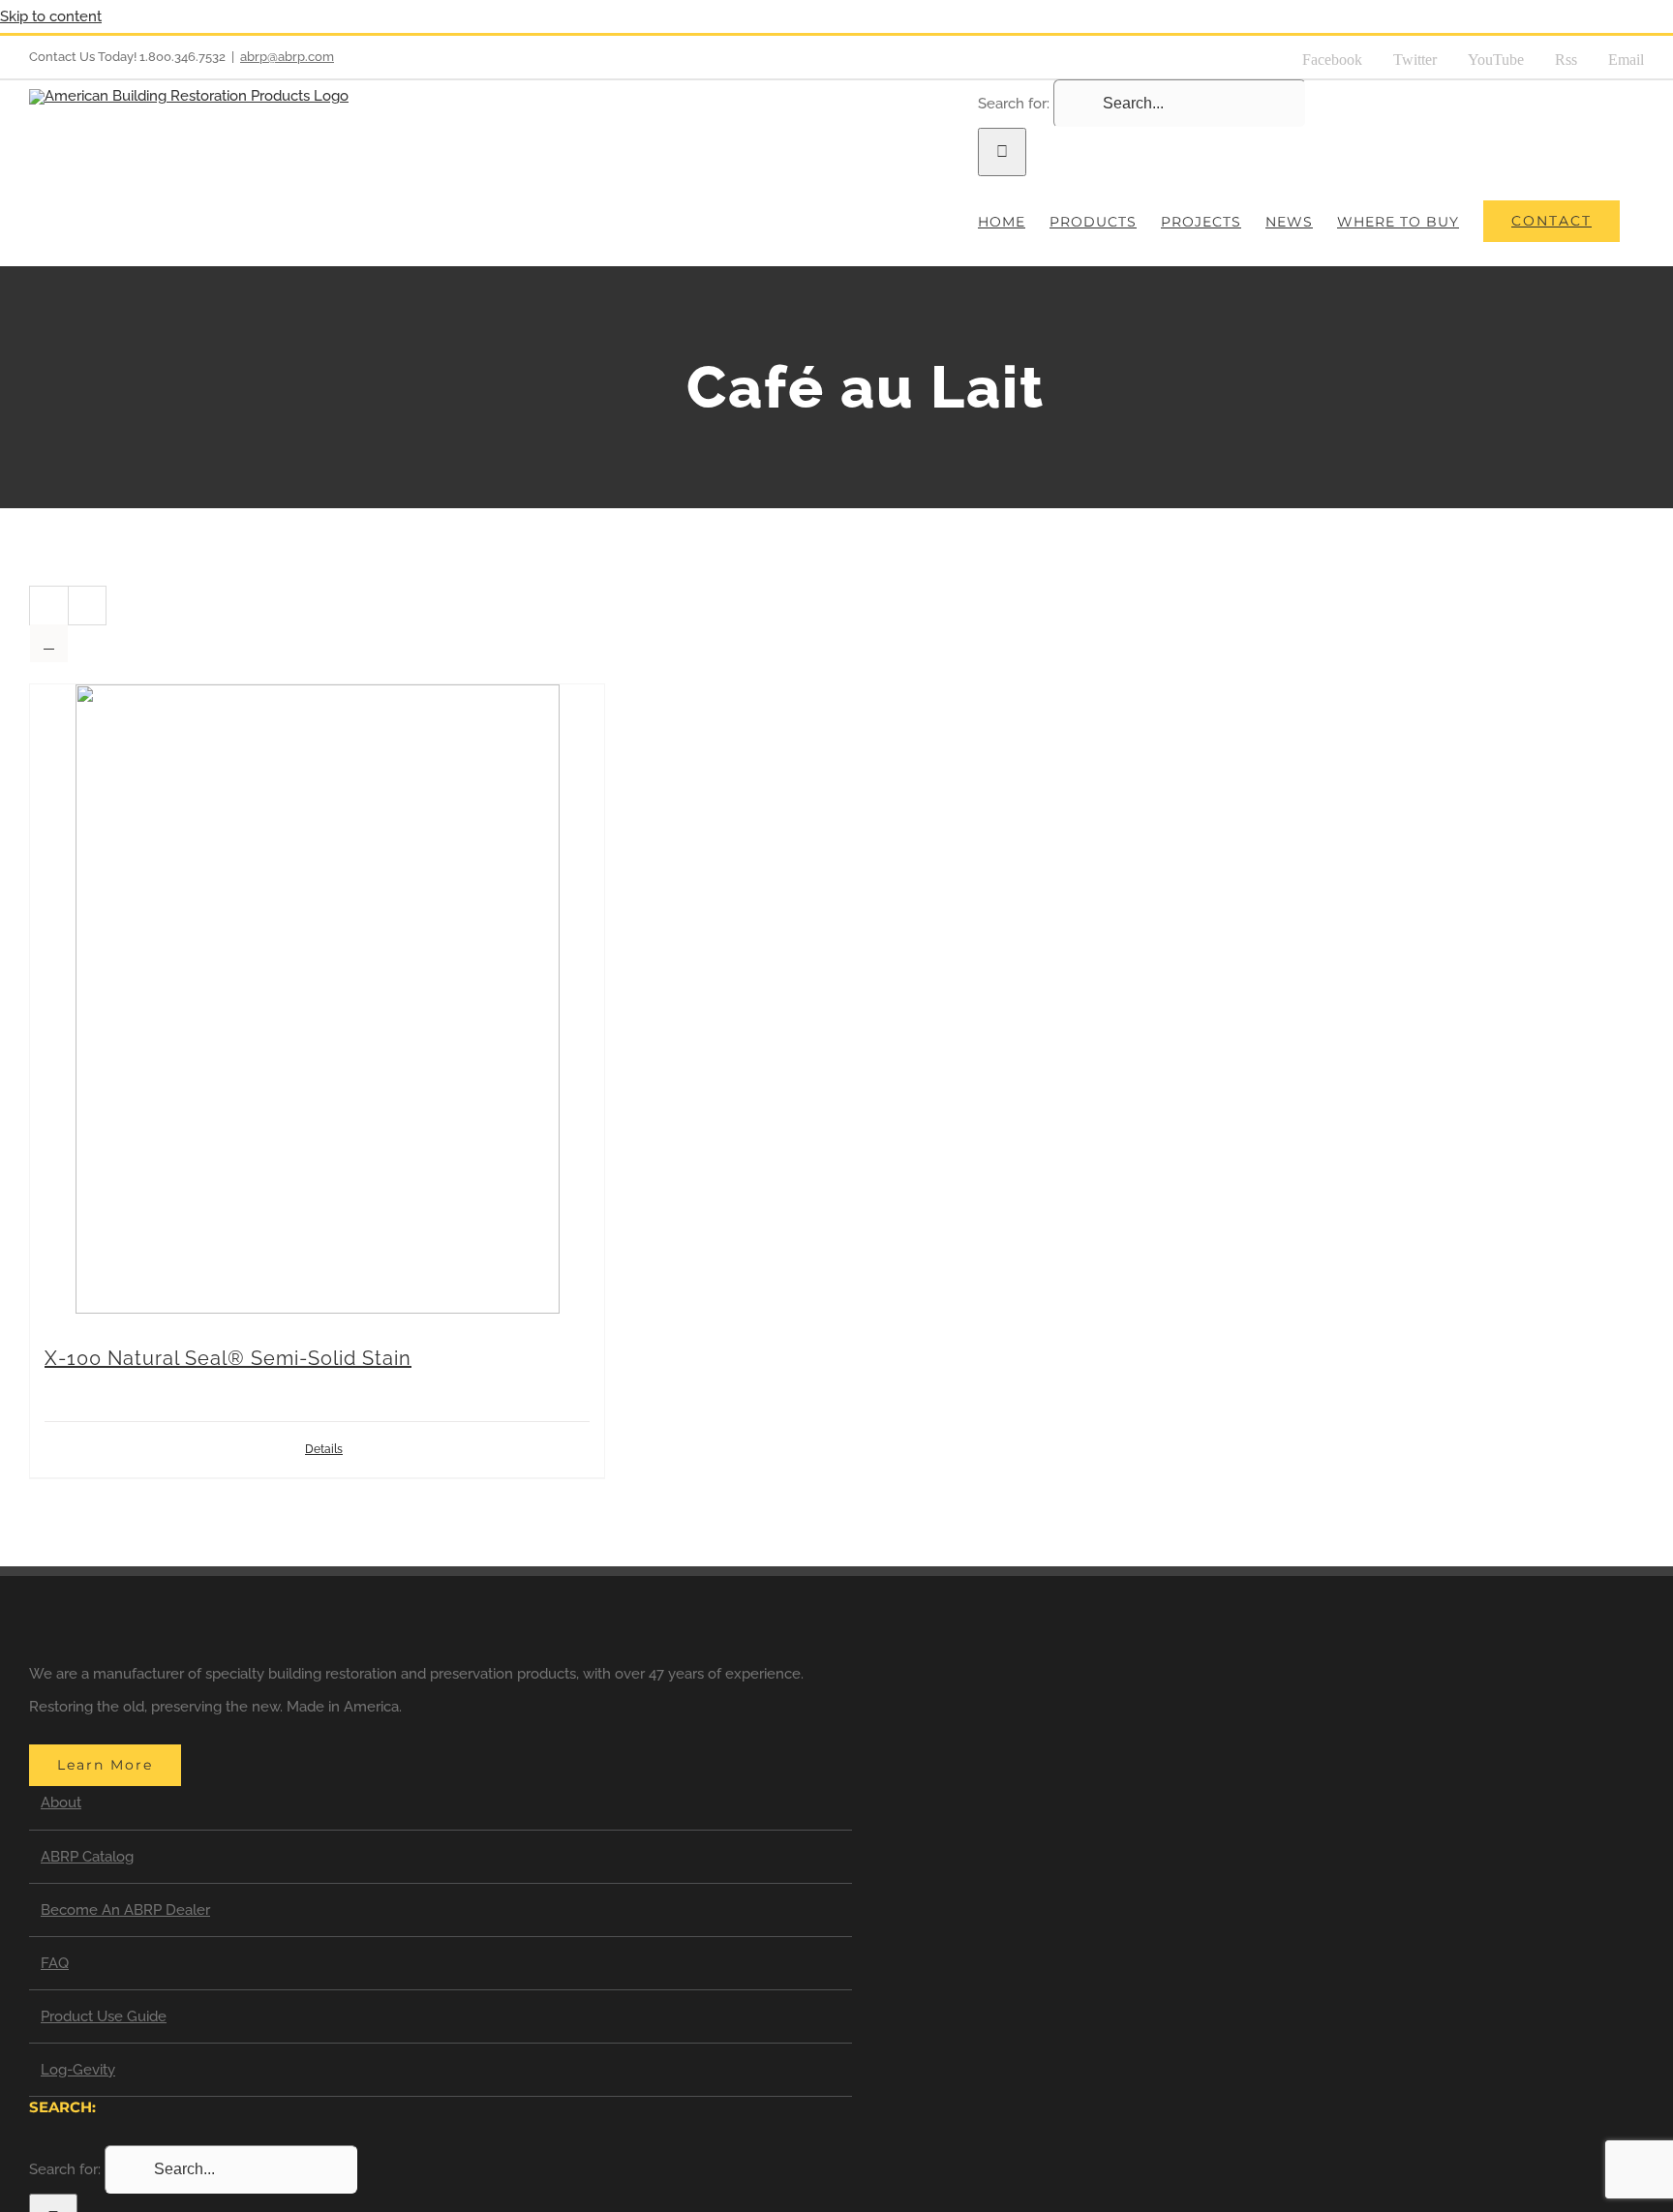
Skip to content (51, 16)
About (61, 1803)
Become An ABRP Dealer (125, 1910)
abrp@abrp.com (287, 57)
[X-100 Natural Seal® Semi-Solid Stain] (317, 1005)
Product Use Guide (104, 2016)
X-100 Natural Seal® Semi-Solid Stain (228, 1358)
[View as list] (49, 643)
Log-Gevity (78, 2070)
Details (324, 1449)
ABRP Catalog (87, 1857)
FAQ (55, 1963)
